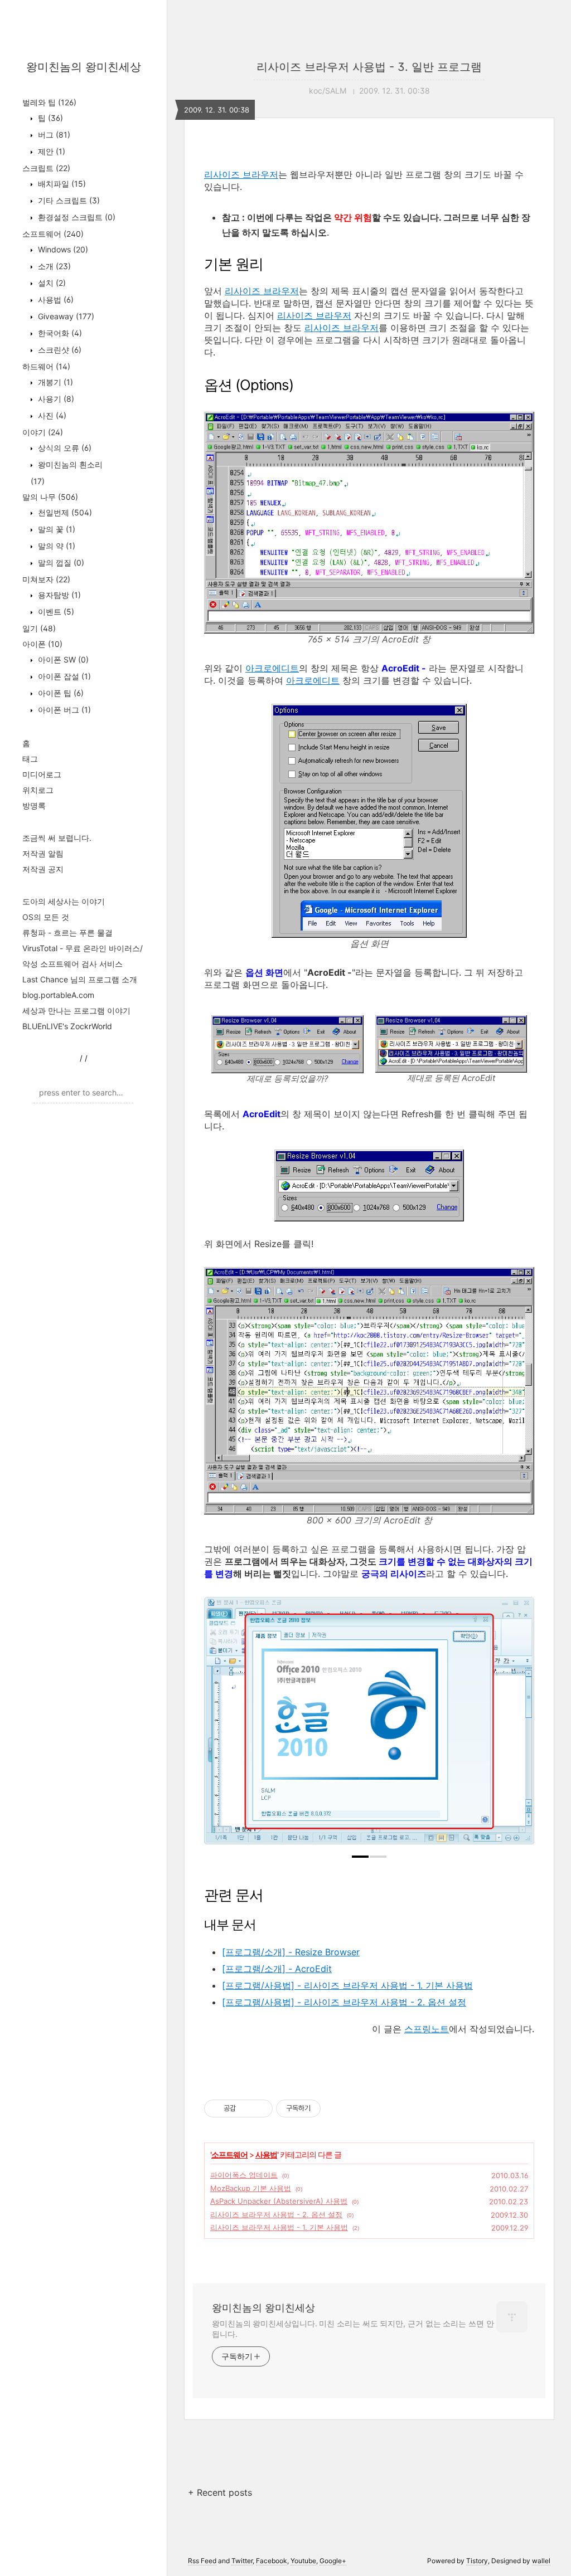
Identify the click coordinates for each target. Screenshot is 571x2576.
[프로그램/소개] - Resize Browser (291, 1952)
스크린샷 (59, 350)
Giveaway (65, 316)
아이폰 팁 (60, 693)
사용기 (55, 399)
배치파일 (61, 184)
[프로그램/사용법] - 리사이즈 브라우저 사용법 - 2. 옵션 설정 (344, 2002)
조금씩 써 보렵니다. (57, 838)
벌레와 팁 (49, 102)
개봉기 (54, 382)
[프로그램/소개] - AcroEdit (277, 1969)
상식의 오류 (64, 448)
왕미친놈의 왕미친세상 (84, 67)
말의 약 (55, 546)
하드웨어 (46, 366)
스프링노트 (427, 2029)
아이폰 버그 (63, 710)
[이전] (221, 1726)
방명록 (34, 805)
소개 (53, 266)
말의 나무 (50, 497)
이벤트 (55, 612)
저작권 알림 (43, 853)
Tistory (477, 2561)
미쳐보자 (46, 579)
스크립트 (46, 168)
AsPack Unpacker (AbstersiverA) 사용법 (279, 2201)
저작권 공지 (43, 869)
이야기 (43, 432)
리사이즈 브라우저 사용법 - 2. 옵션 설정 (276, 2214)
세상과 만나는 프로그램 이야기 (76, 1011)
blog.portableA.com (58, 995)
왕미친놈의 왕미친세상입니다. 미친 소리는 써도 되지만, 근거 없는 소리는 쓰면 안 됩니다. (353, 2329)
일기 (39, 628)
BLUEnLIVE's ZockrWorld (67, 1026)
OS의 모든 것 (46, 917)
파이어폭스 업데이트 (244, 2175)
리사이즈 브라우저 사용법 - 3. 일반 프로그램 (369, 67)
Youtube (303, 2561)
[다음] (517, 1726)
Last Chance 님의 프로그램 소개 (80, 979)
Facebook (272, 2561)
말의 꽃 (55, 529)
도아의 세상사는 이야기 (64, 901)
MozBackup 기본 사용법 (251, 2188)
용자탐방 (58, 595)
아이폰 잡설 (63, 676)
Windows (62, 249)
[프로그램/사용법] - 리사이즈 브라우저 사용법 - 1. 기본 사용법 (347, 1985)
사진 (51, 415)
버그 (53, 135)
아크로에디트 (272, 668)
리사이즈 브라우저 (241, 174)
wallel (541, 2561)
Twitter (242, 2561)
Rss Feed (202, 2561)
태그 (30, 759)
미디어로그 (42, 774)
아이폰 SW (62, 659)
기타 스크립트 (68, 200)
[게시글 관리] (260, 2108)
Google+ (333, 2561)
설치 (51, 283)
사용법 (55, 300)
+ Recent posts (220, 2492)
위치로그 (38, 790)
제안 (50, 151)
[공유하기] (246, 2108)
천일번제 (64, 512)
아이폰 (42, 644)
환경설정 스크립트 (76, 217)
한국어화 (59, 333)
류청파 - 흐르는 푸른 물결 (67, 932)
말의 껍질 (60, 563)
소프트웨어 (53, 234)
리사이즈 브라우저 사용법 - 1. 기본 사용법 (279, 2227)
